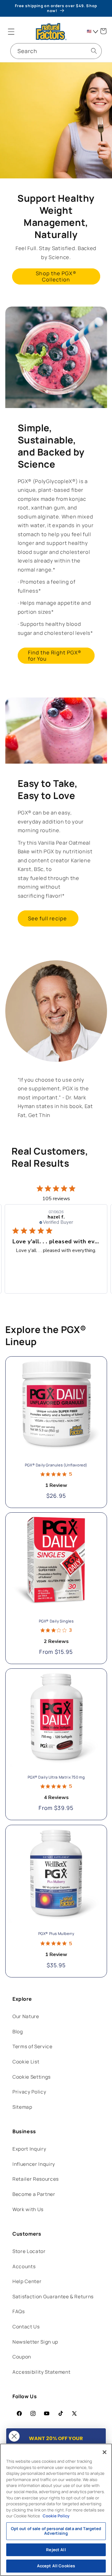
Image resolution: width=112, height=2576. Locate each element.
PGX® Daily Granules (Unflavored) (56, 1465)
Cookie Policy (56, 2516)
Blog (18, 2032)
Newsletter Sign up (35, 2342)
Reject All (56, 2550)
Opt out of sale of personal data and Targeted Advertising (56, 2531)
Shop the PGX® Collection (56, 276)
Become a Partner (34, 2194)
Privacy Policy (29, 2092)
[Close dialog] (14, 2436)
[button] (11, 31)
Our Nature (26, 2016)
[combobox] (56, 51)
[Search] (94, 51)
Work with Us (28, 2209)
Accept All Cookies (56, 2566)
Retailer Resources (36, 2179)
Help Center (27, 2281)
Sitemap (22, 2107)
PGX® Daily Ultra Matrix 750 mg (56, 1777)
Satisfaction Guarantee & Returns (53, 2297)
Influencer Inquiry (34, 2164)
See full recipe (48, 918)
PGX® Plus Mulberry (56, 1933)
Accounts (24, 2266)
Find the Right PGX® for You (55, 655)
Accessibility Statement (41, 2372)
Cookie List (26, 2062)
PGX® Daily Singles (56, 1621)
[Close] (105, 2452)
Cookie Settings (32, 2077)
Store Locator (29, 2251)
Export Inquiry (29, 2149)
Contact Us (26, 2327)
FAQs (19, 2311)
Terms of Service (33, 2046)
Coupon (22, 2357)
